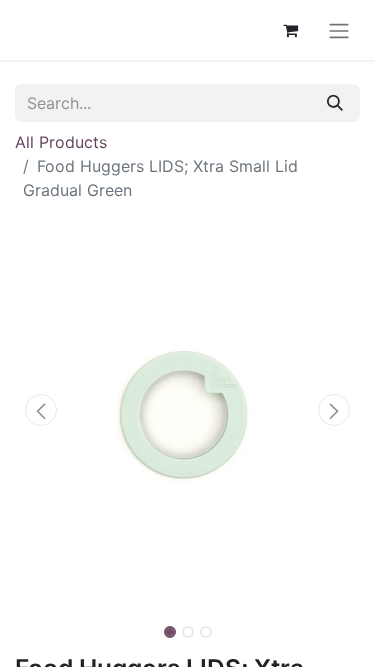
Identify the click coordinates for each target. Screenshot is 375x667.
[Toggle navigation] (339, 30)
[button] (41, 410)
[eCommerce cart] (290, 30)
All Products (61, 142)
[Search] (335, 103)
